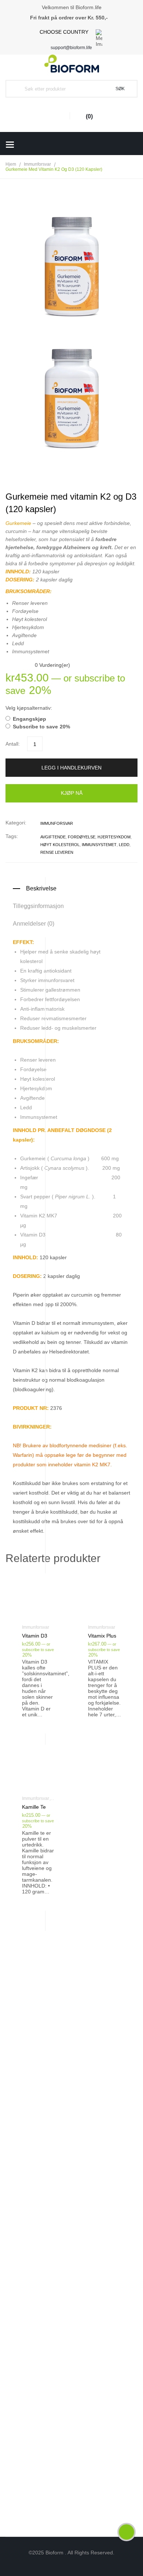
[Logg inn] (59, 116)
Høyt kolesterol (60, 845)
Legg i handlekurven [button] (39, 1636)
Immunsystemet (99, 845)
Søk (120, 89)
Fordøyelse (82, 837)
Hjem (11, 164)
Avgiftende (53, 837)
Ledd (124, 845)
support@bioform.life (71, 48)
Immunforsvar (37, 164)
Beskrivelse (41, 888)
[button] (71, 551)
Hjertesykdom (114, 837)
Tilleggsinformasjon (38, 906)
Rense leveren (57, 852)
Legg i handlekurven (71, 768)
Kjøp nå (72, 793)
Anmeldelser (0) (34, 924)
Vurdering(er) (52, 665)
